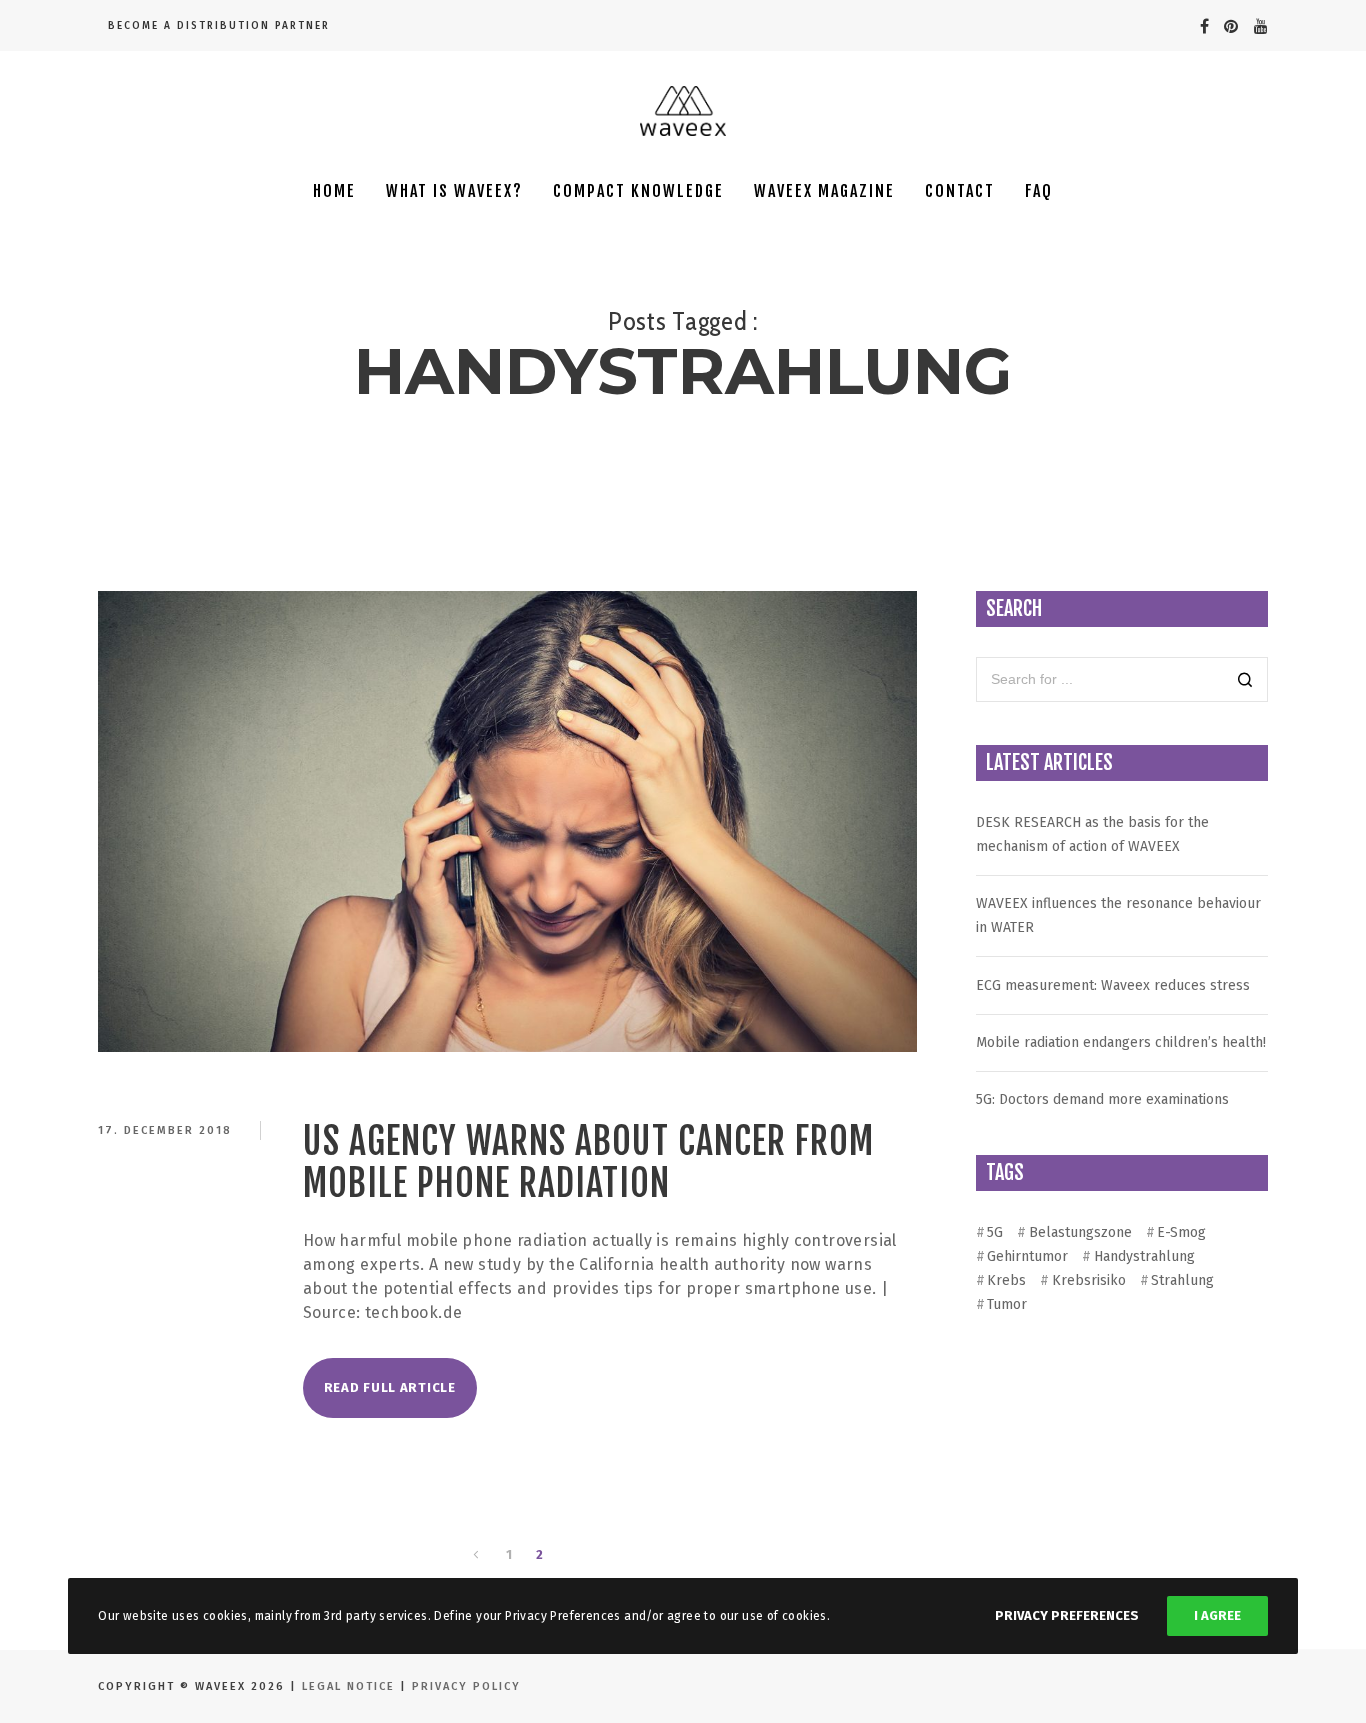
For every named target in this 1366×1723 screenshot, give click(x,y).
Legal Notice (351, 1686)
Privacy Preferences (1067, 1615)
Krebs (1006, 1280)
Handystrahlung (1144, 1256)
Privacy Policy (466, 1686)
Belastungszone (1080, 1232)
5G (995, 1232)
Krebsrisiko (1088, 1280)
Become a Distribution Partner (219, 26)
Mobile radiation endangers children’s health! (1121, 1042)
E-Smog (1181, 1232)
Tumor (1007, 1304)
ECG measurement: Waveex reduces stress (1113, 985)
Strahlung (1182, 1280)
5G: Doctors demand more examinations (1102, 1099)
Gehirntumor (1027, 1256)
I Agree (1217, 1615)
